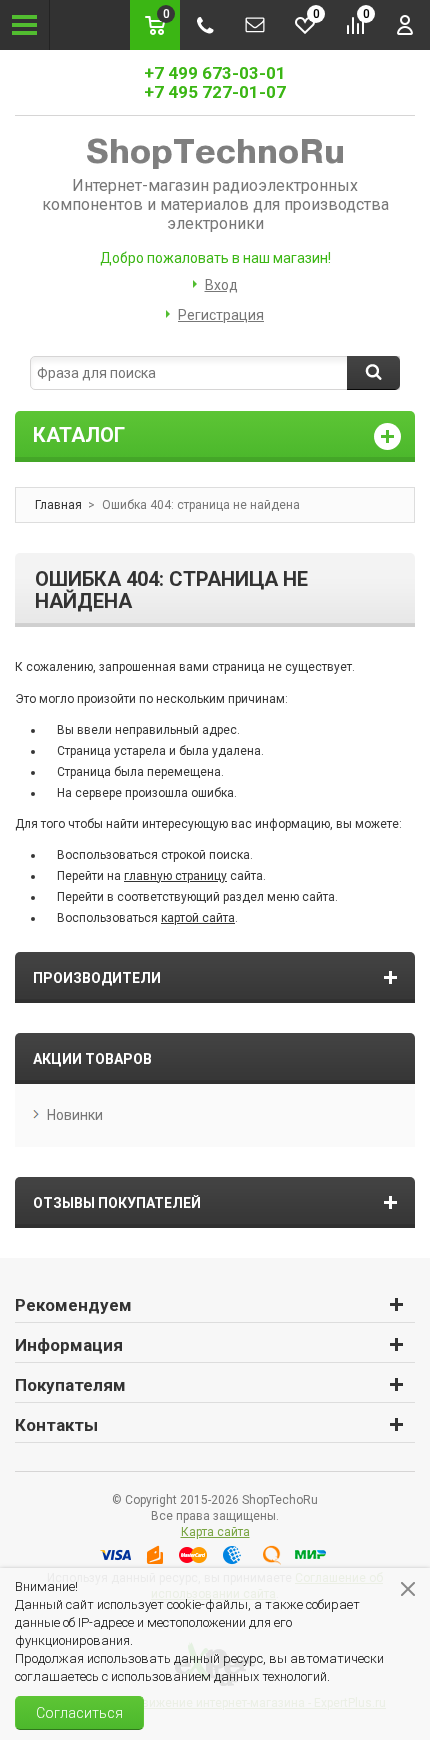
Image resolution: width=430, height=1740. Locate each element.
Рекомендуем (73, 1305)
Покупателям (70, 1385)
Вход (221, 285)
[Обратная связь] (255, 25)
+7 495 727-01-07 (215, 92)
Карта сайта (215, 1532)
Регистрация (221, 315)
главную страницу (175, 876)
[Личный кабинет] (405, 25)
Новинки (75, 1115)
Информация (69, 1345)
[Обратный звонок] (205, 25)
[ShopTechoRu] (215, 152)
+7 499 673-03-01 (215, 73)
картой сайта (198, 918)
